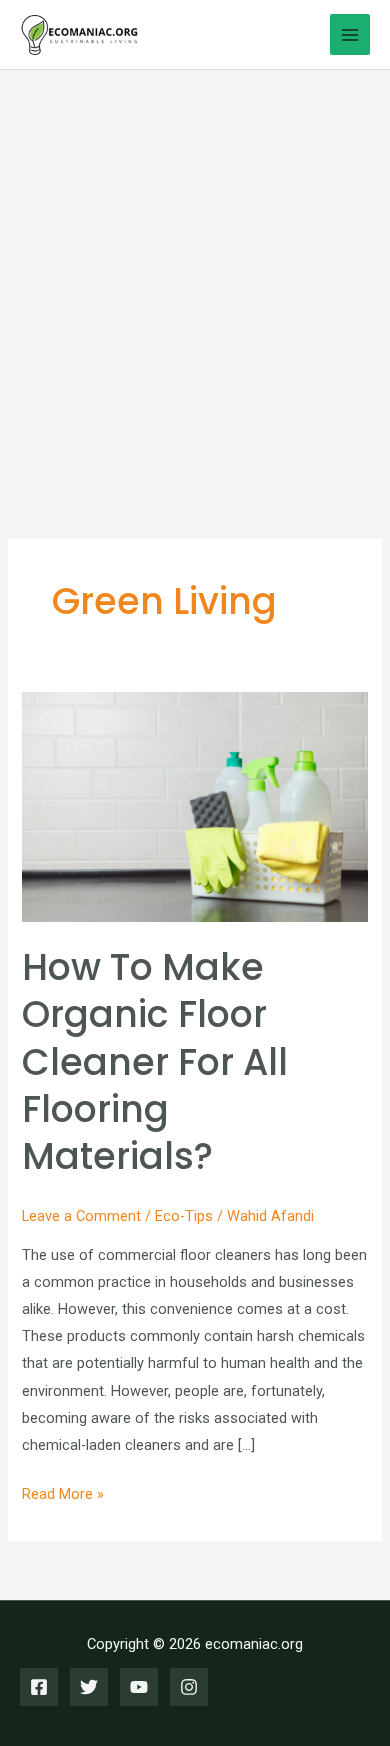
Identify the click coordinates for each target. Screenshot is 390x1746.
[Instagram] (189, 1687)
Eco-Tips (184, 1216)
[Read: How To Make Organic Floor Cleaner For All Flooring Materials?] (194, 806)
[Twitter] (89, 1687)
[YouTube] (139, 1687)
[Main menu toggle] (350, 34)
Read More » (63, 1496)
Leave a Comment (81, 1216)
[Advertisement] (195, 275)
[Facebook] (39, 1687)
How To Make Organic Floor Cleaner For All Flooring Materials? (155, 1062)
